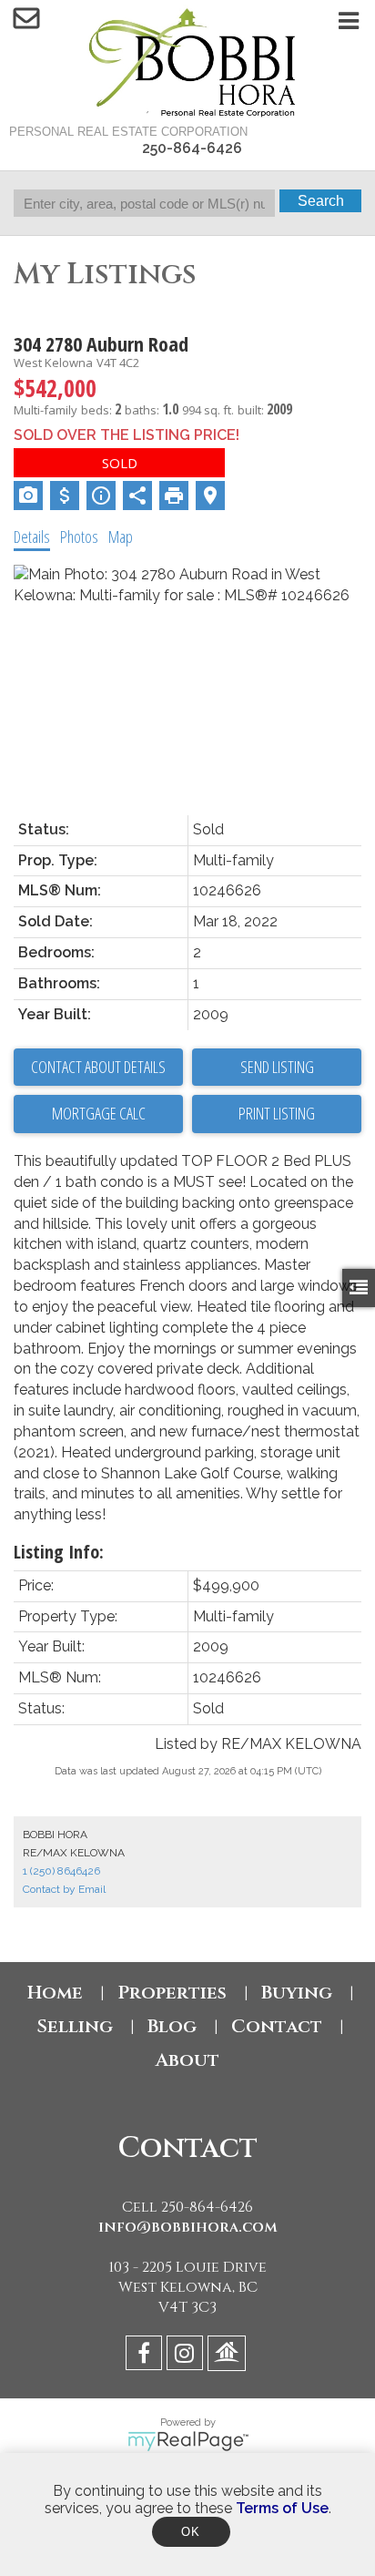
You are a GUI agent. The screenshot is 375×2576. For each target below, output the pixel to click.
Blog (172, 2026)
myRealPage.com (188, 2441)
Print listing (277, 1113)
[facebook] (146, 2356)
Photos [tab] (79, 537)
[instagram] (187, 2356)
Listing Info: (59, 1552)
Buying (297, 1993)
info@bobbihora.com (188, 2227)
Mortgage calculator (98, 1114)
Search (321, 201)
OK (191, 2532)
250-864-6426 (192, 148)
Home (55, 1993)
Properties (172, 1993)
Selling (75, 2026)
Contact (277, 2026)
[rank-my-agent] (229, 2356)
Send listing (277, 1067)
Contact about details (98, 1067)
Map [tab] (121, 537)
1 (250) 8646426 (61, 1871)
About (187, 2060)
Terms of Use (282, 2508)
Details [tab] (32, 537)
